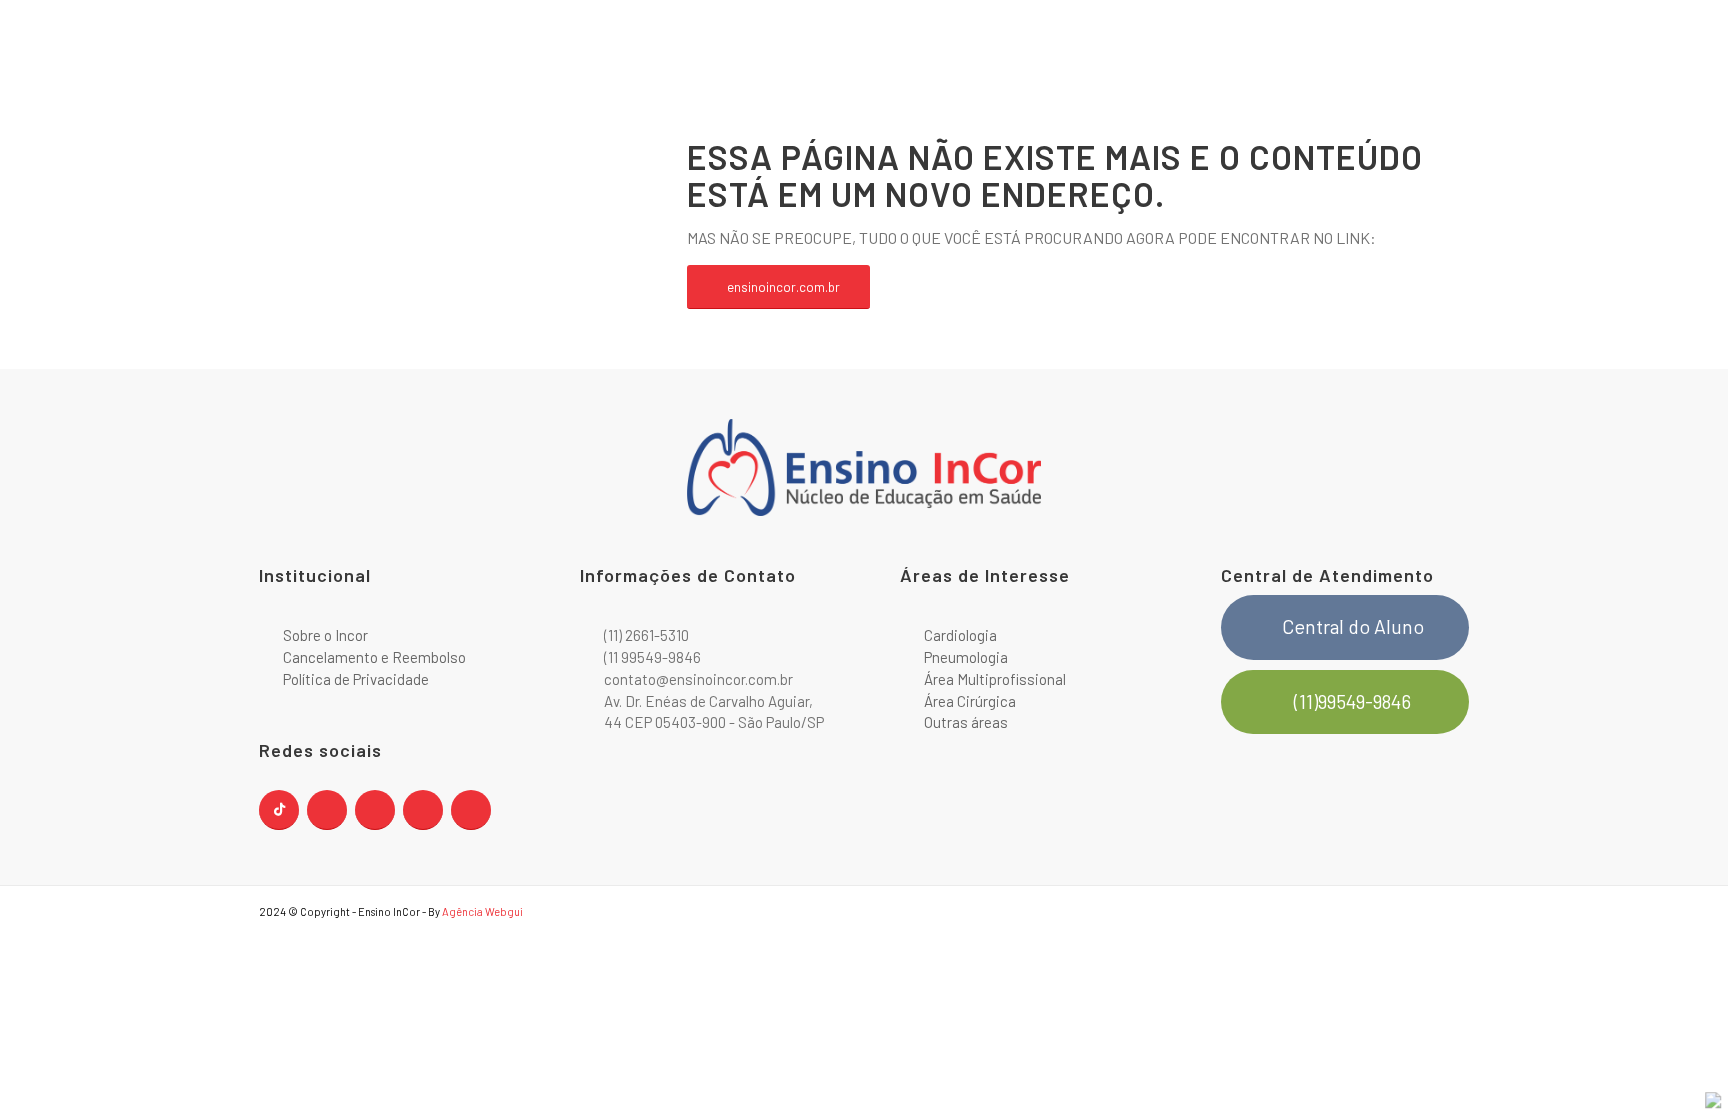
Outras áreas (966, 722)
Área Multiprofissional (995, 679)
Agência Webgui (482, 911)
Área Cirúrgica (970, 701)
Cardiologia (960, 635)
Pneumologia (966, 657)
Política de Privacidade (356, 679)
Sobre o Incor (325, 635)
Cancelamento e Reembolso (374, 657)
